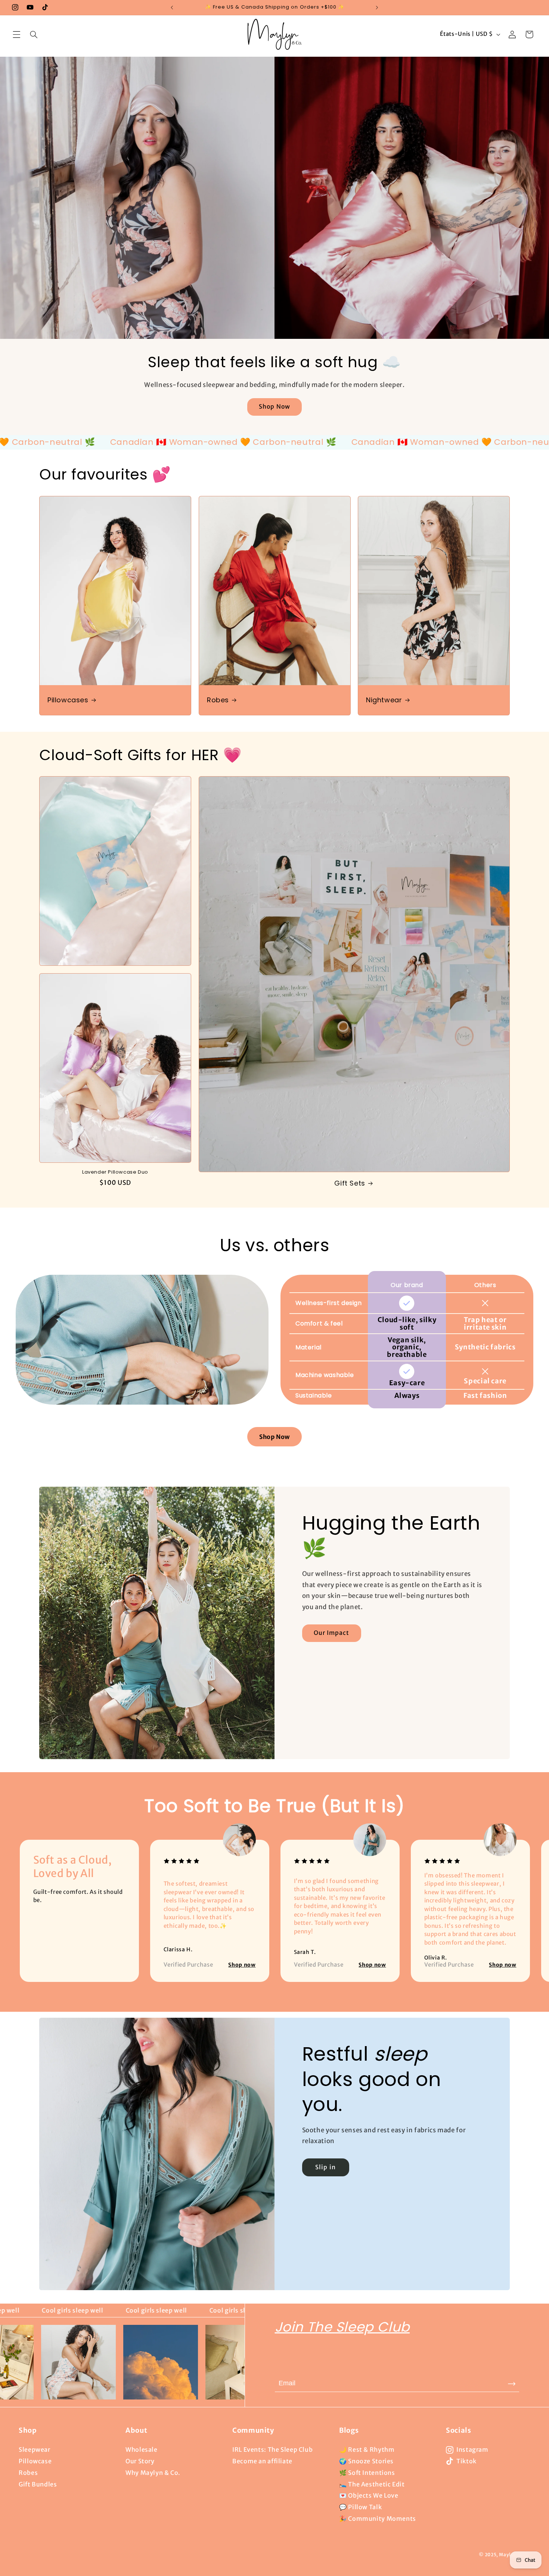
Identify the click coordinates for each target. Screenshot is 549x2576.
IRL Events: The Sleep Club (272, 2449)
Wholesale (142, 2449)
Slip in (325, 2167)
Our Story (140, 2461)
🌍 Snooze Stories (366, 2461)
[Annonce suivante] (377, 7)
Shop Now (274, 407)
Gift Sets (350, 1183)
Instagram (472, 2449)
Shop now (242, 1965)
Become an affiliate (262, 2461)
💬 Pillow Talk (360, 2507)
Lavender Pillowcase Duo (115, 1172)
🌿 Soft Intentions (367, 2473)
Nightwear (384, 700)
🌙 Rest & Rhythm (367, 2449)
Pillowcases (68, 700)
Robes (218, 700)
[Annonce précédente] (172, 7)
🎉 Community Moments (378, 2519)
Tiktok (466, 2461)
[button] (16, 34)
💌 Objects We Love (369, 2495)
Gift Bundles (38, 2484)
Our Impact (332, 1633)
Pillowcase (35, 2461)
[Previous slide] (37, 1902)
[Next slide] (513, 1902)
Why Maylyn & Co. (153, 2473)
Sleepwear (35, 2449)
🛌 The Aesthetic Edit (372, 2484)
